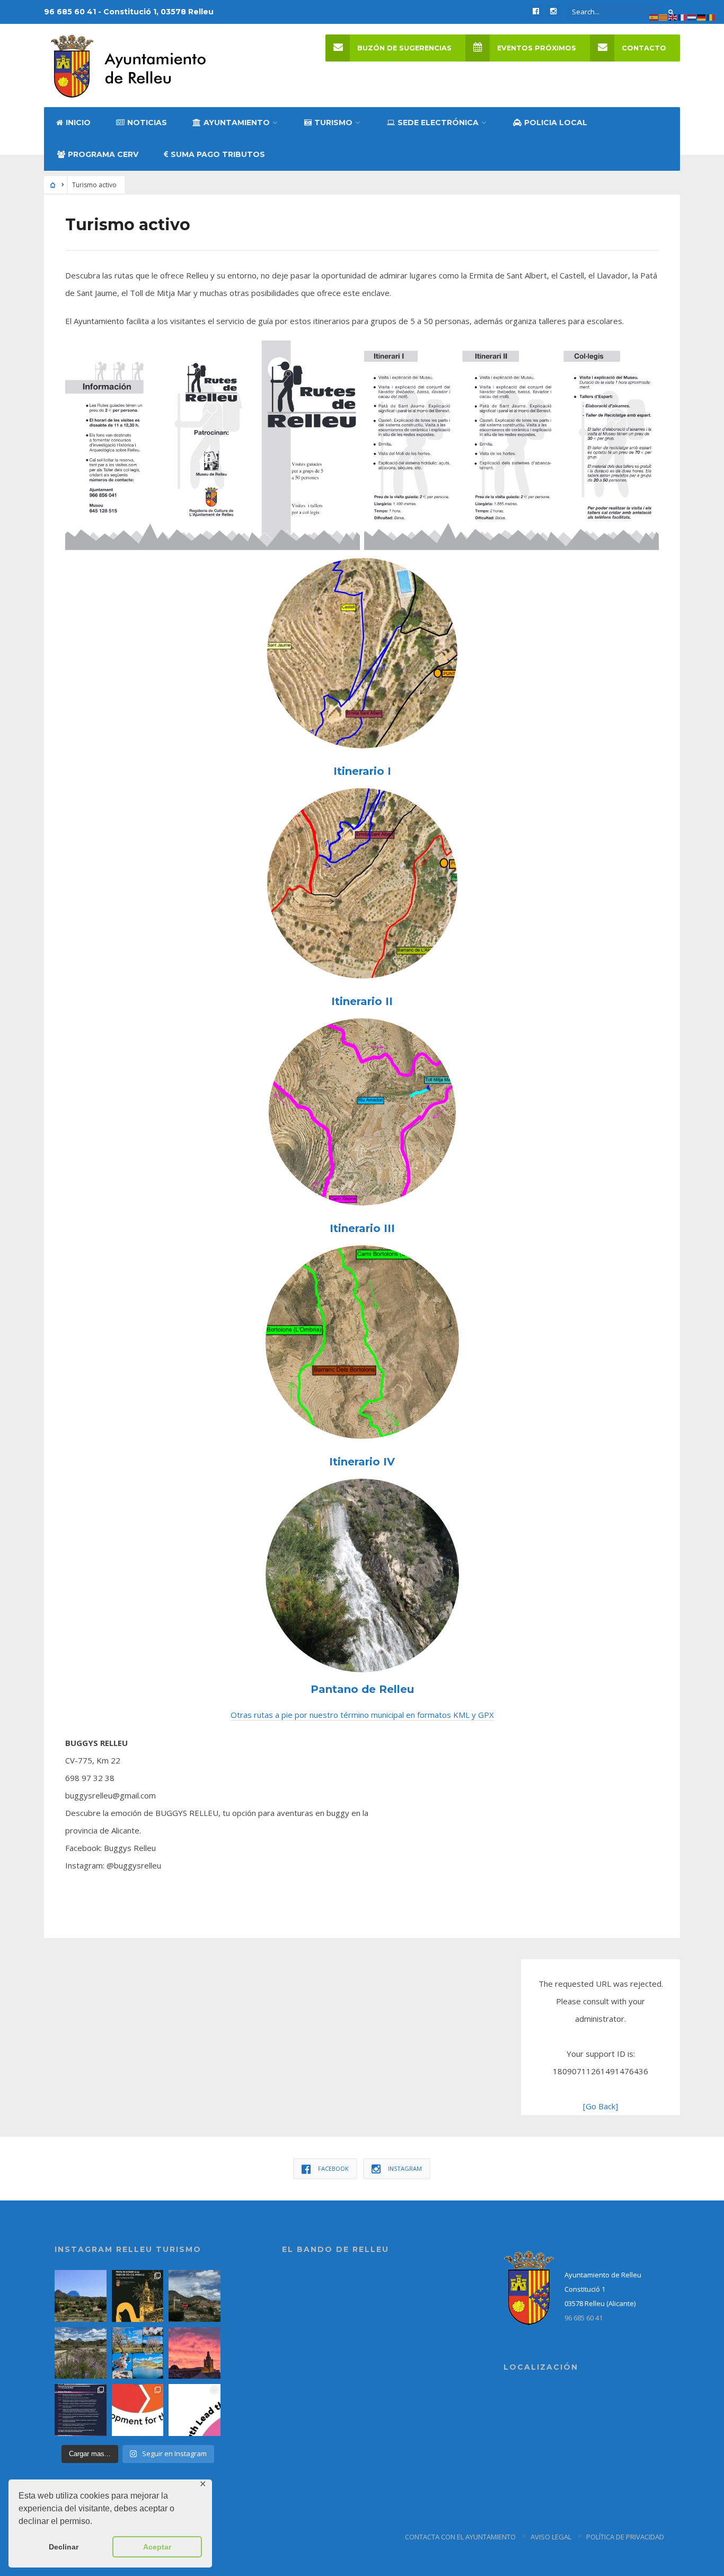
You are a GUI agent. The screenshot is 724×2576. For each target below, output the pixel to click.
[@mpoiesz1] (138, 2353)
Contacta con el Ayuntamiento (460, 2537)
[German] (702, 16)
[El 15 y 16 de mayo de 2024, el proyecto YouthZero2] (138, 2410)
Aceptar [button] (157, 2547)
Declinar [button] (64, 2547)
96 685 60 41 (584, 2318)
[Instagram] (553, 12)
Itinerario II (362, 1001)
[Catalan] (664, 16)
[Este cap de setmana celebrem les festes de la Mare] (138, 2296)
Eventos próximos (537, 48)
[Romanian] (711, 16)
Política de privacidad (625, 2537)
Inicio (78, 123)
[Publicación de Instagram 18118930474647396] (195, 2296)
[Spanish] (654, 16)
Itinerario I (362, 771)
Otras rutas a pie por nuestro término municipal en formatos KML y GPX (362, 1715)
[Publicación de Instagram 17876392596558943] (81, 2353)
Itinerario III (362, 1228)
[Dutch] (692, 16)
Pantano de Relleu (362, 1689)
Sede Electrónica (438, 123)
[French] (683, 16)
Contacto (644, 48)
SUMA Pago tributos (218, 154)
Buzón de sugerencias (404, 48)
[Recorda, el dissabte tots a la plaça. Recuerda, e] (81, 2410)
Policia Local (556, 123)
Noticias (147, 123)
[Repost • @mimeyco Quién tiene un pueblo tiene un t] (81, 2296)
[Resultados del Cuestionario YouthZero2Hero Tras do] (195, 2410)
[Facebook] (536, 12)
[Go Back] (601, 2106)
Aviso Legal (551, 2537)
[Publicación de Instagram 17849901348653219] (195, 2353)
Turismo (333, 123)
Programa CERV (103, 154)
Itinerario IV (362, 1462)
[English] (673, 16)
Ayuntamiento (237, 123)
